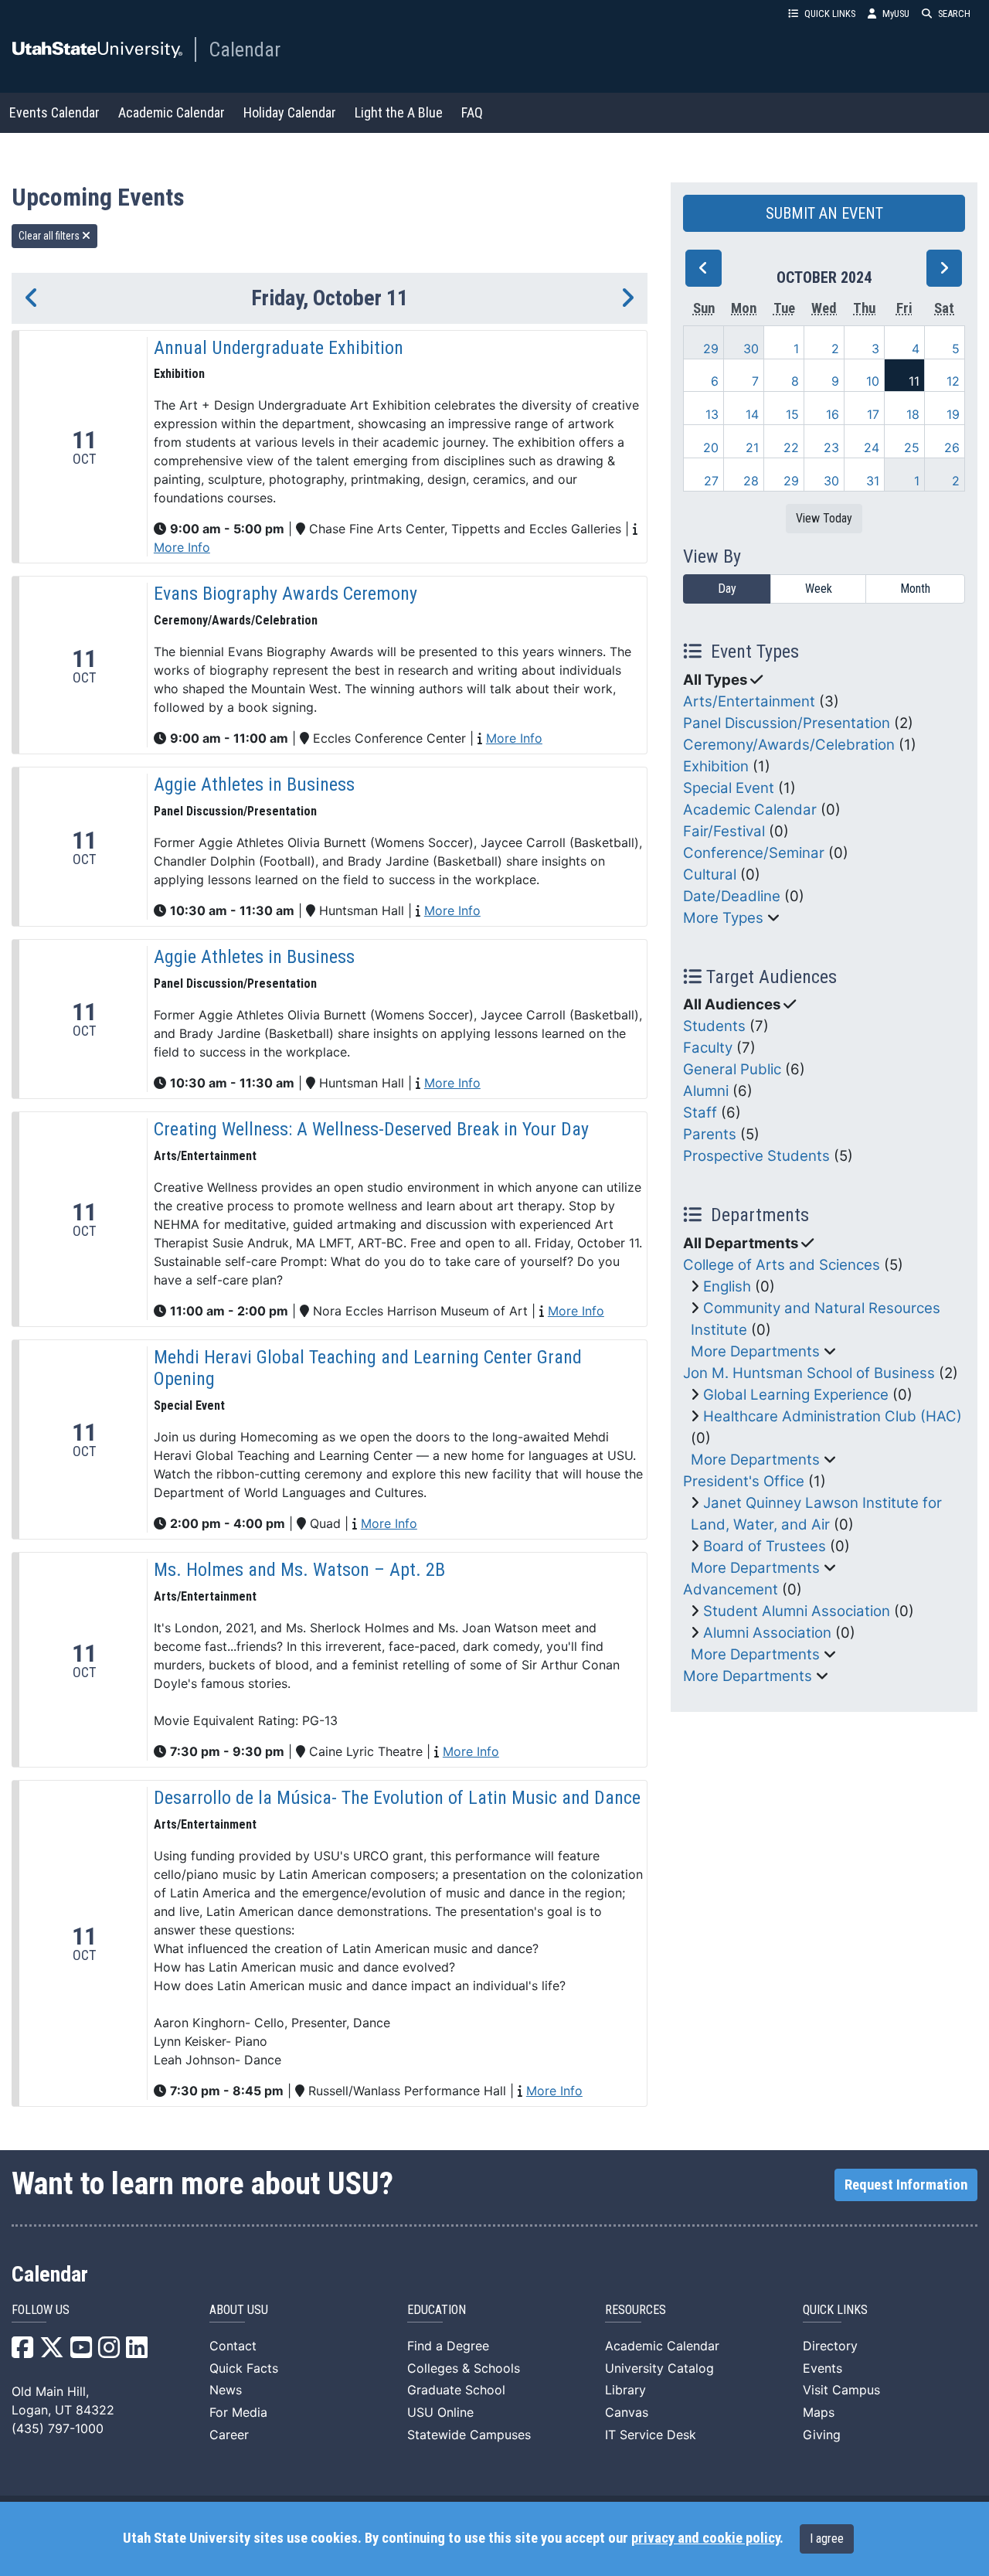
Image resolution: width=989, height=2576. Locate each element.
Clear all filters (50, 236)
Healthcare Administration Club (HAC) (833, 1416)
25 (912, 447)
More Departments (755, 1351)
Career (229, 2435)
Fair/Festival (724, 831)
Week (819, 589)
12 (953, 381)
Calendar (245, 49)
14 (752, 414)
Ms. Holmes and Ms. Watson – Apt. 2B (299, 1570)
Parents (710, 1134)
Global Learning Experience (796, 1395)
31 (873, 481)
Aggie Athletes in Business (254, 784)
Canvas (627, 2412)
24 (872, 447)
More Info (182, 547)
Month (915, 589)
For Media (238, 2412)
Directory (830, 2346)
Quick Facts (244, 2368)
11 (914, 381)
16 (833, 414)
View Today (824, 518)
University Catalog (659, 2368)
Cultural (710, 875)
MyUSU (896, 14)
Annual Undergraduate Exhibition (279, 348)
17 (873, 414)
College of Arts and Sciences (782, 1265)
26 (952, 447)
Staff (700, 1113)
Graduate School (456, 2390)
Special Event (729, 788)
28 (751, 481)
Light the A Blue (399, 112)
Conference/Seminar (754, 853)
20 (711, 447)
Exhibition (716, 766)
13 (712, 414)
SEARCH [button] (954, 14)
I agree (827, 2539)
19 (953, 414)
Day (727, 589)
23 (831, 447)
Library (625, 2390)
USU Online (440, 2412)
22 (791, 447)
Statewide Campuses (469, 2435)
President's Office (744, 1481)
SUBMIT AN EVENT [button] (824, 213)
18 (913, 414)
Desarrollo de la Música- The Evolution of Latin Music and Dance (397, 1798)
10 (873, 381)
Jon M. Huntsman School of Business (809, 1373)
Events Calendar (54, 112)
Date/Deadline (732, 896)
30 (751, 349)
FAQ (472, 112)
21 (752, 447)
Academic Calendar (172, 112)
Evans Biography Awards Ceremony (285, 594)
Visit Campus (841, 2390)
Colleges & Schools (464, 2368)
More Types (723, 918)
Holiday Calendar (290, 112)
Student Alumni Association (797, 1611)
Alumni (706, 1091)
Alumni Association (767, 1633)
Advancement (731, 1589)
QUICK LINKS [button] (830, 14)
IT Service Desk (651, 2435)
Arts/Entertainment (749, 701)
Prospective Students (756, 1156)
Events (822, 2368)
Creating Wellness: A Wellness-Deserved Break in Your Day (371, 1129)
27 (711, 481)
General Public (732, 1069)
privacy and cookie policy (705, 2538)
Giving (822, 2435)
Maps (819, 2412)
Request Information (906, 2185)
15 (792, 414)
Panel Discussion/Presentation (787, 723)
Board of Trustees (765, 1546)
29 (711, 349)
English (727, 1286)
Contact (233, 2346)
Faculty (708, 1048)
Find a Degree (448, 2346)
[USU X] (52, 2352)
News (226, 2390)
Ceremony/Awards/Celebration (789, 745)
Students (714, 1026)
